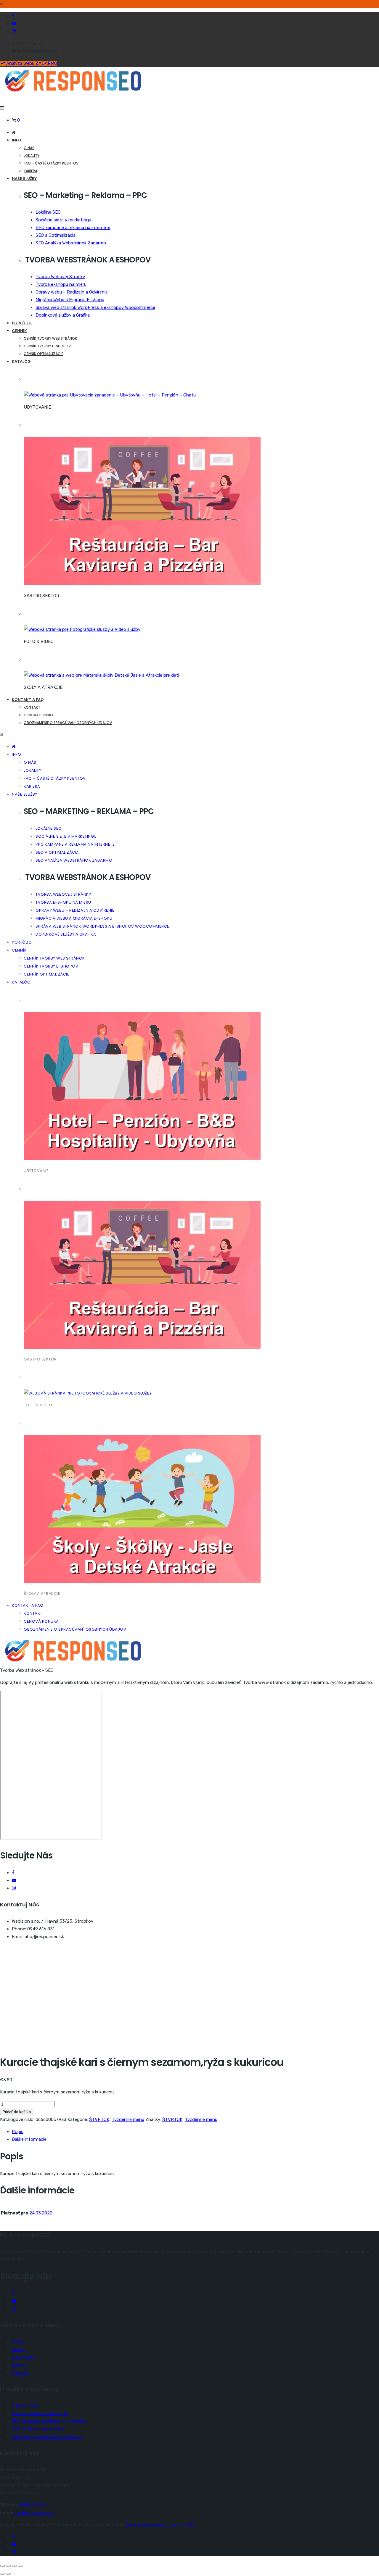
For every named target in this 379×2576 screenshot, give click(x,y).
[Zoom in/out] (2, 2566)
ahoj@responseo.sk (34, 2513)
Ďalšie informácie (29, 2139)
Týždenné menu (128, 2119)
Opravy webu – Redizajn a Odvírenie (72, 292)
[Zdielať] (14, 2566)
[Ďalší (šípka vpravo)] (8, 2574)
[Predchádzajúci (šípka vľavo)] (2, 2574)
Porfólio (22, 323)
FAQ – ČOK (23, 2357)
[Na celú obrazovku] (8, 2566)
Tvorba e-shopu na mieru (61, 284)
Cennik (19, 2350)
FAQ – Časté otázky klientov (51, 163)
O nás (29, 148)
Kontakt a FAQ (28, 700)
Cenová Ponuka (39, 715)
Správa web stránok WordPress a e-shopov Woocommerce (95, 307)
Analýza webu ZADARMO (31, 63)
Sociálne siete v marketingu (63, 220)
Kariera (30, 171)
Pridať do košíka (17, 2112)
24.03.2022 (41, 2213)
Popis (18, 2132)
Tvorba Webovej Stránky (60, 277)
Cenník (19, 331)
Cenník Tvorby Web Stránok (50, 338)
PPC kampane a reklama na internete (73, 228)
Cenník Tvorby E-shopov (47, 346)
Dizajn (175, 2525)
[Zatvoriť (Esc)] (20, 2566)
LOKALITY (32, 155)
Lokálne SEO (48, 212)
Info (17, 140)
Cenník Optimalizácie (44, 354)
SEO (190, 2525)
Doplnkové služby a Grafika (63, 315)
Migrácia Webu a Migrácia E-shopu (70, 300)
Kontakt (32, 707)
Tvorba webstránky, (146, 2525)
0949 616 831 (33, 2505)
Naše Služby (24, 179)
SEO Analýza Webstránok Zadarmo (71, 243)
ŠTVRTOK (99, 2119)
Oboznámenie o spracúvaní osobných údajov (68, 723)
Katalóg (21, 361)
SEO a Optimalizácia (56, 235)
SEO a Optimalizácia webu (38, 2429)
